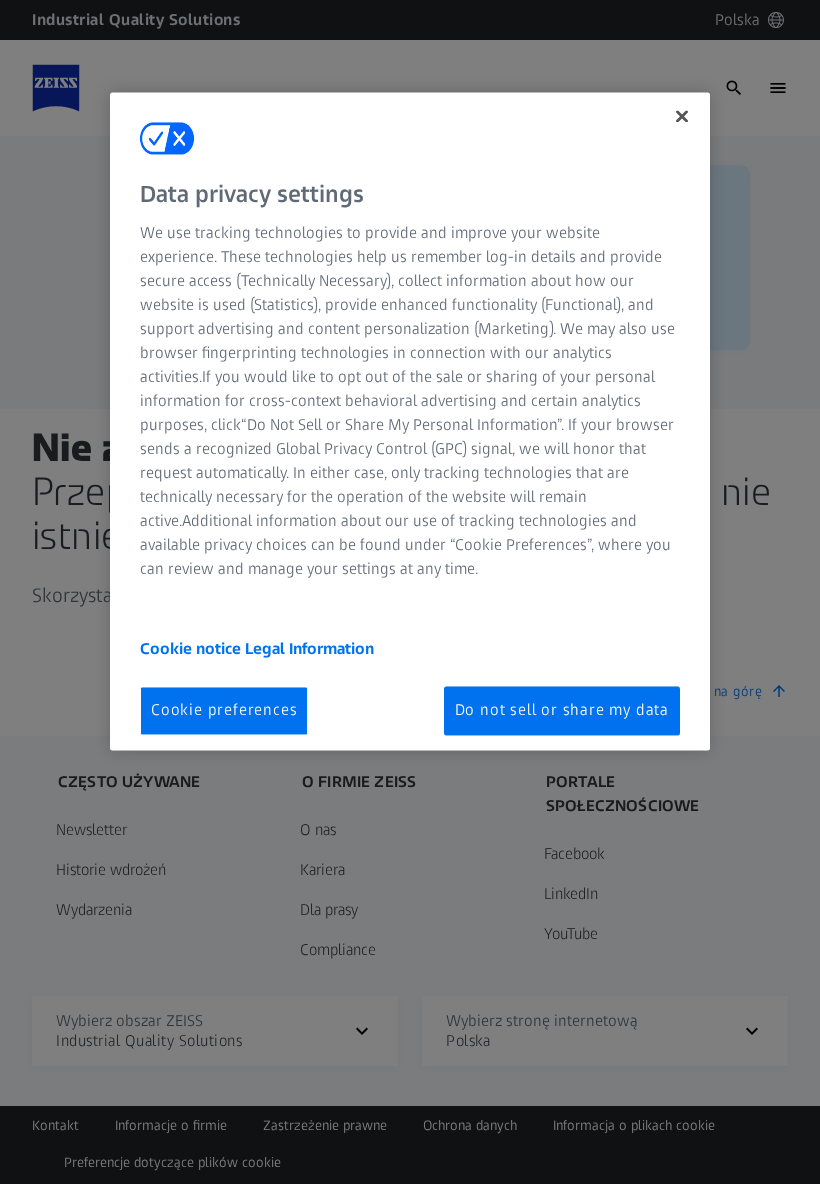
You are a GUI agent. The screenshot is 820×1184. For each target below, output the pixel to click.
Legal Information (309, 649)
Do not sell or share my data (562, 710)
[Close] (682, 116)
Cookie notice (192, 649)
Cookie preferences (224, 710)
